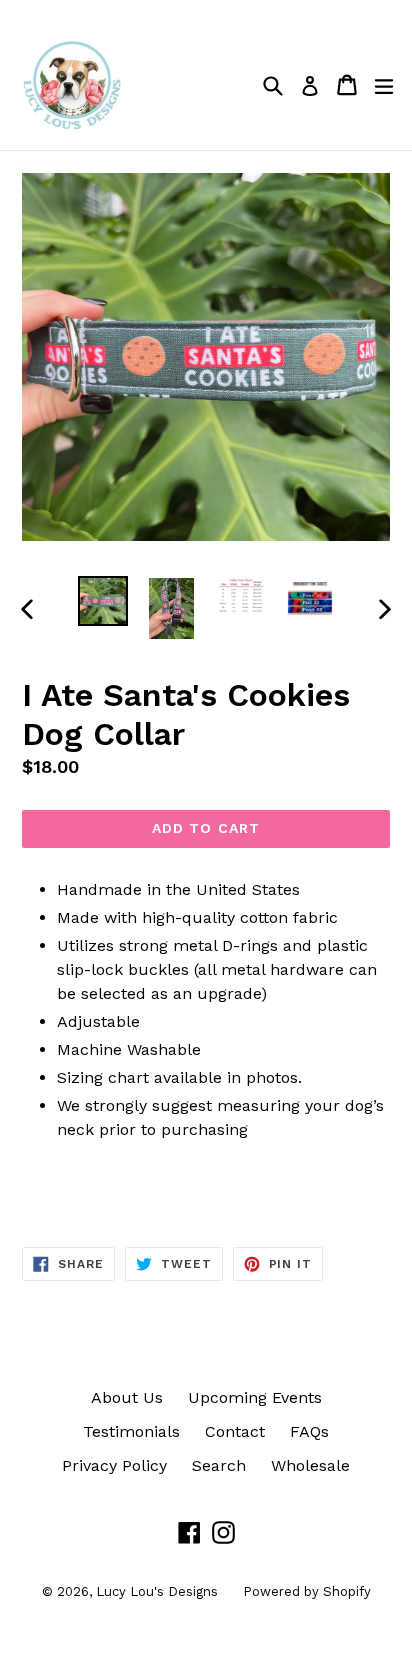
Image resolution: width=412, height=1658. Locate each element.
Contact (235, 1431)
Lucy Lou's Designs (157, 1591)
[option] (102, 601)
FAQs (309, 1431)
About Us (127, 1397)
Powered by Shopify (307, 1591)
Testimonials (131, 1431)
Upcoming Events (255, 1397)
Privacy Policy (114, 1465)
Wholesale (310, 1465)
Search (219, 1465)
